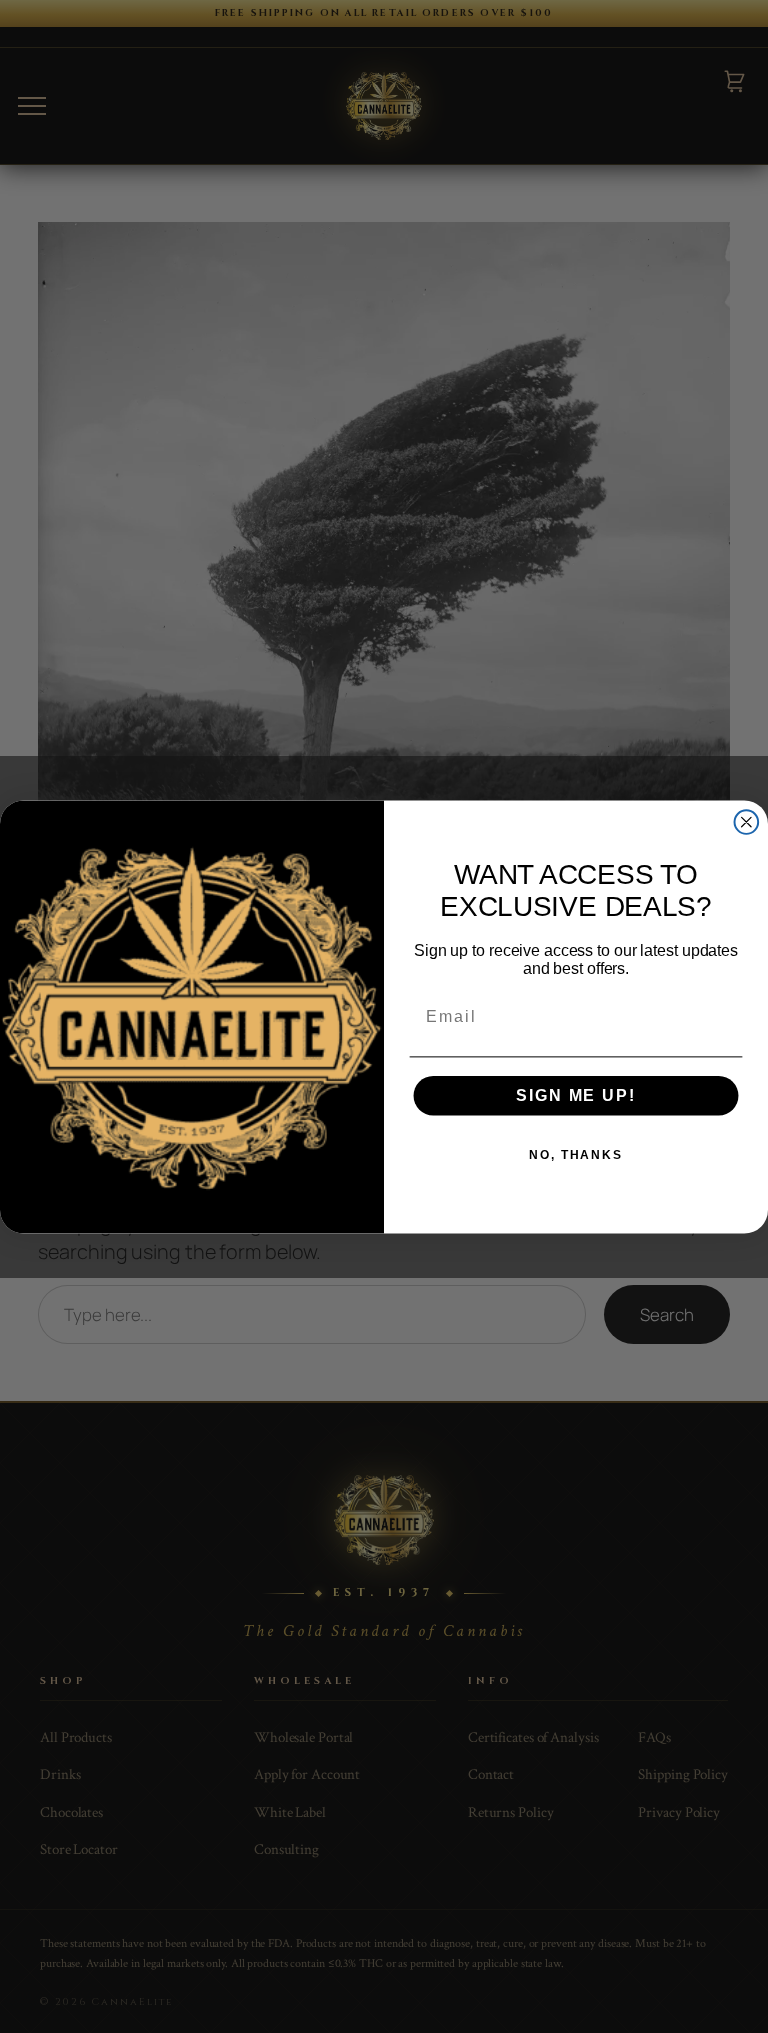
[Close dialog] (747, 822)
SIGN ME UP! (575, 1095)
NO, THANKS (576, 1155)
